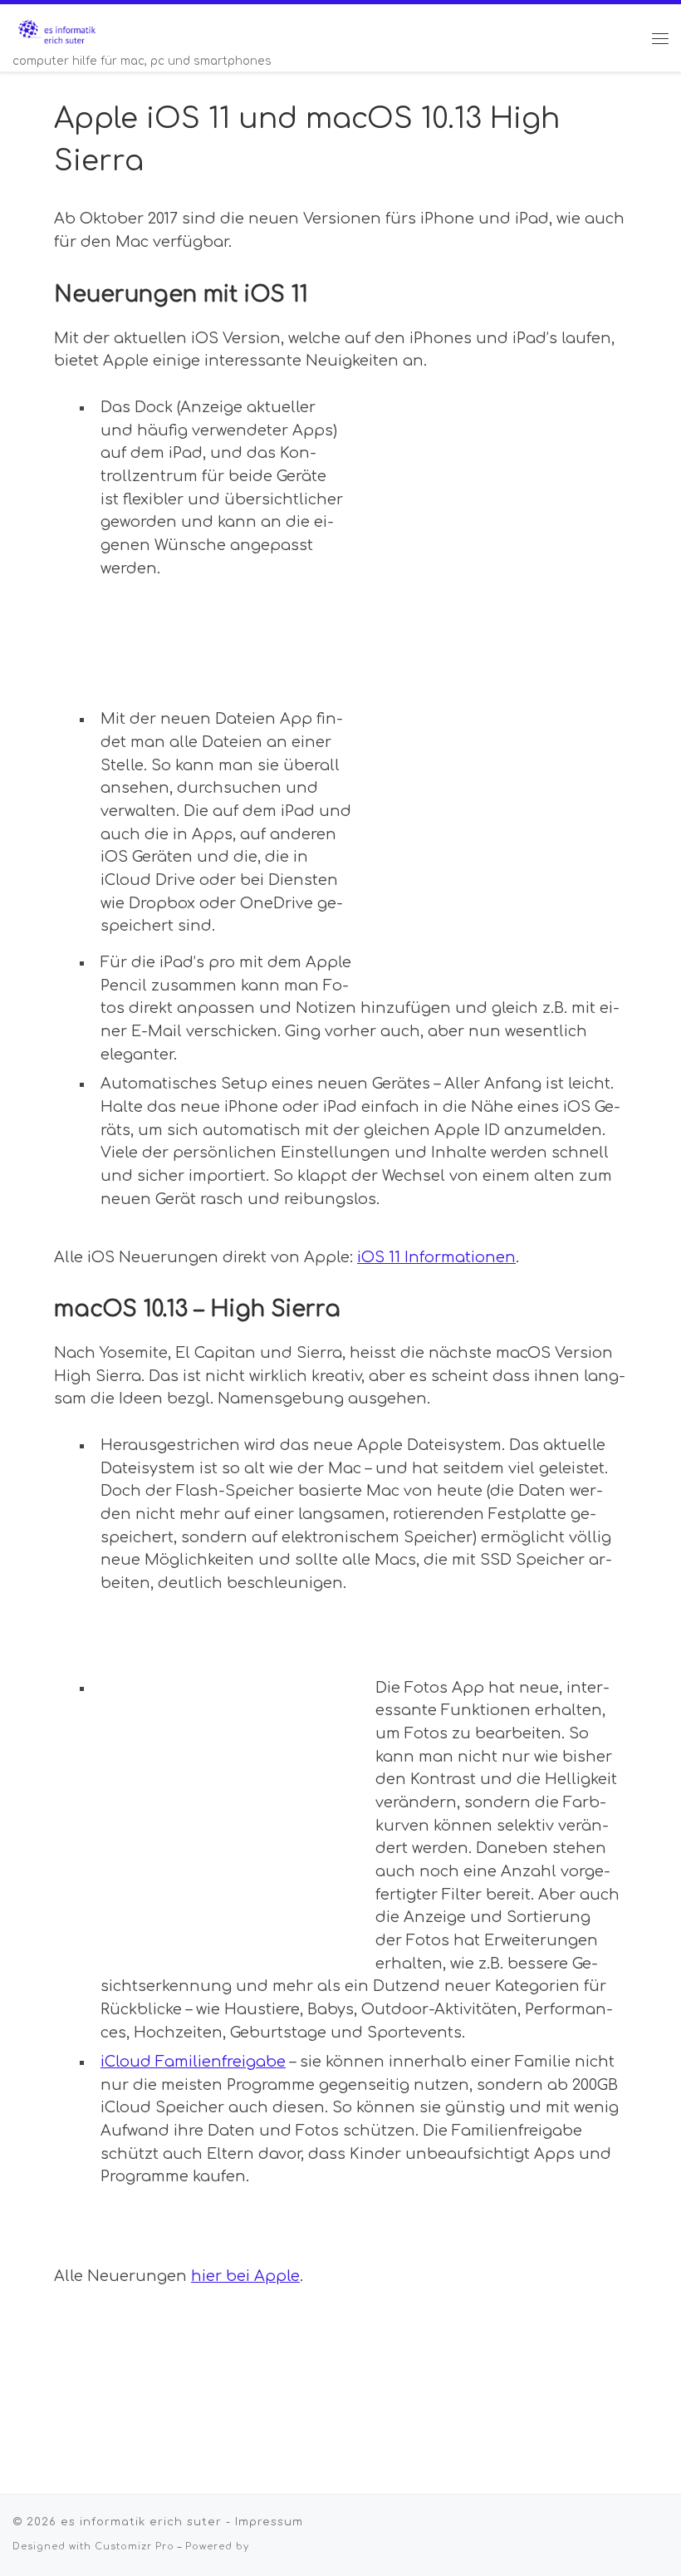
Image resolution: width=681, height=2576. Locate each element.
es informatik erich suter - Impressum (182, 2522)
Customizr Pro (135, 2547)
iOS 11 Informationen (436, 1257)
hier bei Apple (245, 2276)
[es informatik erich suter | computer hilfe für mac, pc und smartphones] (57, 29)
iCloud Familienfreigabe (193, 2062)
